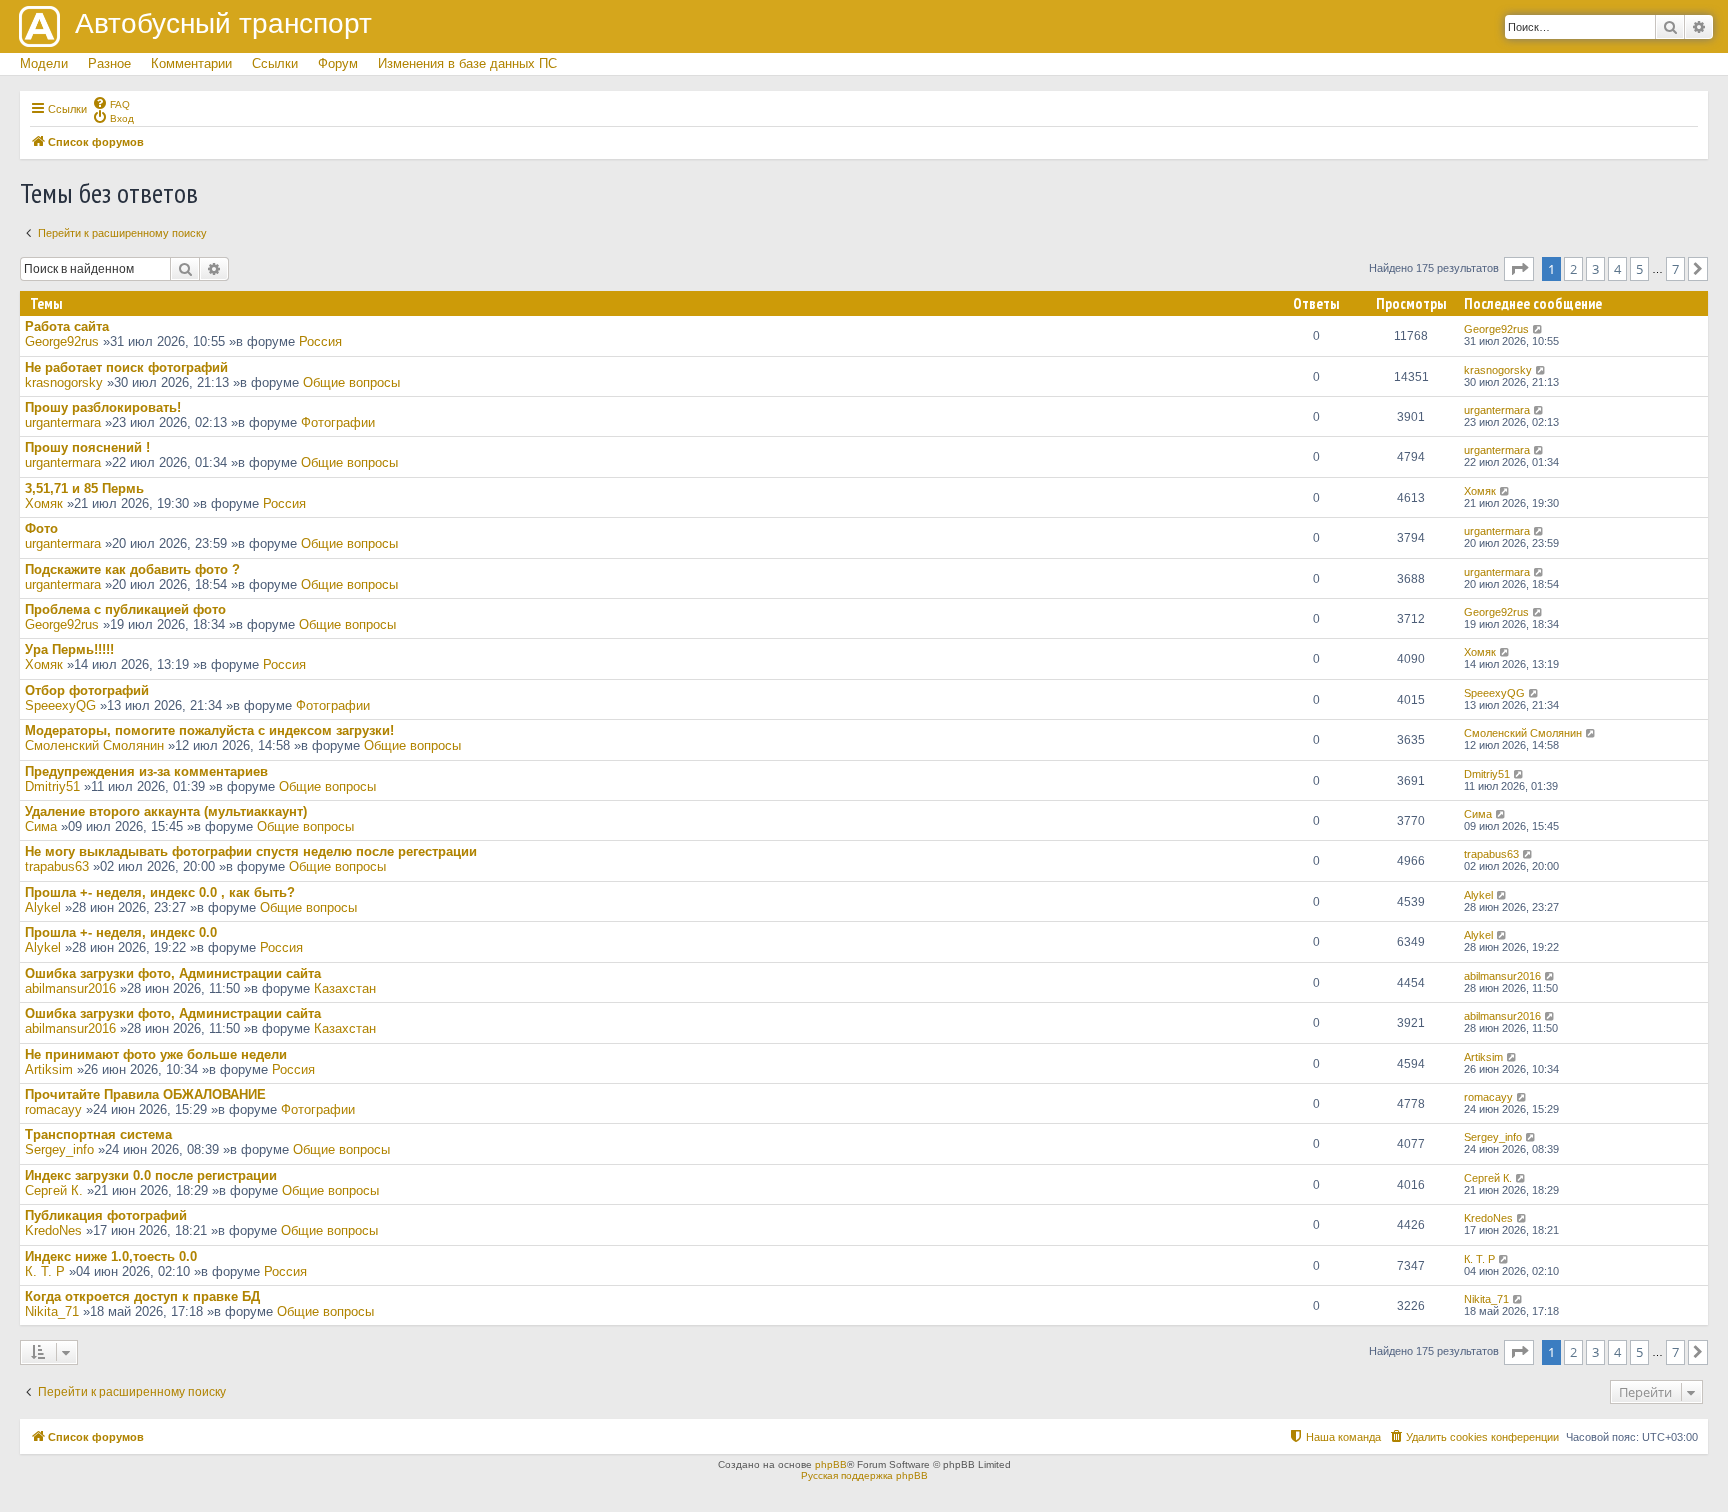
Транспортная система (98, 1134)
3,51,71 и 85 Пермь (84, 488)
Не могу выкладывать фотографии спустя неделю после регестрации (251, 851)
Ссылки (275, 63)
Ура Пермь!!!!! (69, 649)
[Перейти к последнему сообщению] (1538, 329)
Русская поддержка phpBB (864, 1475)
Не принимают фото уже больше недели (156, 1054)
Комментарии (191, 63)
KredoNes (53, 1230)
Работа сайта (67, 326)
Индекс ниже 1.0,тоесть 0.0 (111, 1256)
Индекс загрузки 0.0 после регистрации (151, 1175)
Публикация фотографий (106, 1215)
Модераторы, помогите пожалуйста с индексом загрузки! (209, 730)
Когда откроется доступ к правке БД (142, 1296)
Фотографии (338, 422)
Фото (41, 528)
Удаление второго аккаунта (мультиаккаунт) (166, 811)
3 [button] (1595, 269)
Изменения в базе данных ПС (467, 63)
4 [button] (1617, 269)
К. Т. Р (45, 1271)
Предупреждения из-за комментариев (146, 771)
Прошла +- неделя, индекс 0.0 (121, 932)
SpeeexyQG (60, 705)
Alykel (43, 907)
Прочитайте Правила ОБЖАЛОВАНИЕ (145, 1094)
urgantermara (63, 422)
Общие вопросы (351, 382)
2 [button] (1573, 269)
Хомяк (44, 503)
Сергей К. (54, 1190)
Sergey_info (59, 1149)
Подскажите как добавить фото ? (132, 569)
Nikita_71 (52, 1311)
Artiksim (49, 1069)
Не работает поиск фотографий (126, 367)
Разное (109, 63)
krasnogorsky (64, 382)
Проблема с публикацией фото (125, 609)
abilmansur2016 (70, 988)
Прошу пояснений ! (87, 447)
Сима (41, 826)
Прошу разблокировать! (103, 407)
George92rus (62, 341)
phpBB (831, 1464)
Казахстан (345, 988)
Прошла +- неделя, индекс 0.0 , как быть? (160, 892)
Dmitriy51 (52, 786)
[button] (1519, 269)
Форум (338, 63)
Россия (320, 341)
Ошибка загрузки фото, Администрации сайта (173, 973)
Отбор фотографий (87, 690)
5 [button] (1639, 269)
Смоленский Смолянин (94, 745)
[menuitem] (111, 103)
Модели (44, 63)
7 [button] (1675, 269)
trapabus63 (57, 866)
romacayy (53, 1109)
